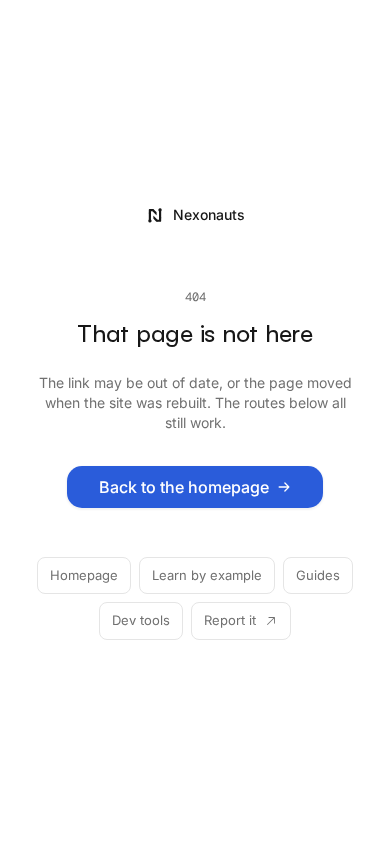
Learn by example (207, 575)
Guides (318, 575)
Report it (230, 620)
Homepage (84, 575)
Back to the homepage (184, 487)
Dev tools (141, 620)
